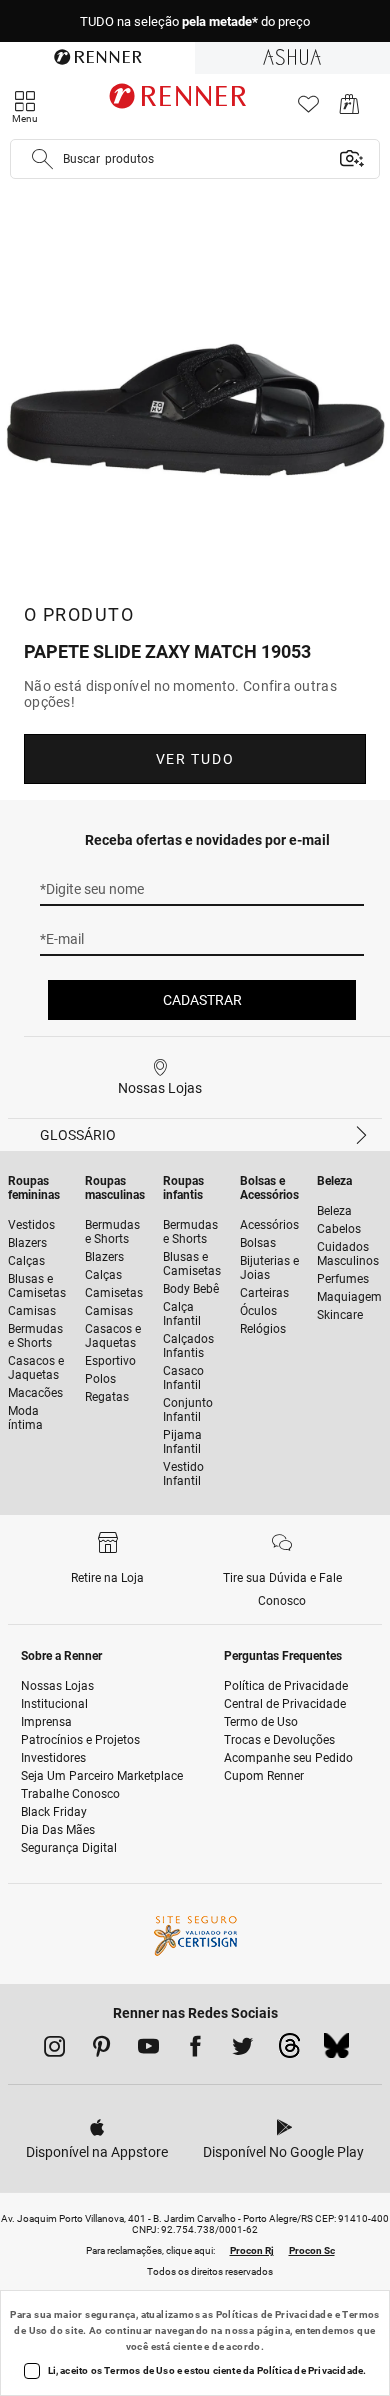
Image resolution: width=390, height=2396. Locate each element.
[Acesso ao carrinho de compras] (349, 109)
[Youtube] (148, 2050)
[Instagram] (54, 2050)
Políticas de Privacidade (274, 2314)
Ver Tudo (195, 759)
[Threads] (289, 2051)
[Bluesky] (336, 2051)
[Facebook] (195, 2050)
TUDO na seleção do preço (195, 21)
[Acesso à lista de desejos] (308, 109)
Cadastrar (202, 1000)
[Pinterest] (101, 2050)
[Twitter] (242, 2050)
